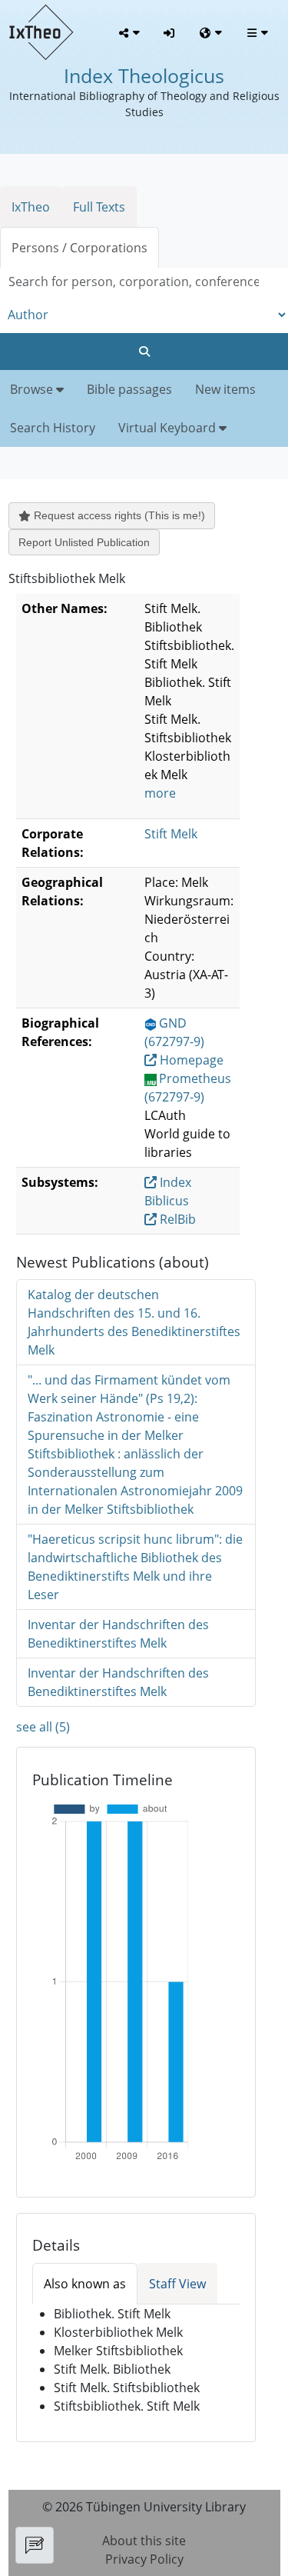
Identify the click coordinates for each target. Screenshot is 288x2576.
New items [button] (225, 389)
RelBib (176, 1219)
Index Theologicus (144, 75)
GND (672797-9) (174, 1032)
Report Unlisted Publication (84, 542)
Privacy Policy (144, 2559)
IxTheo (31, 207)
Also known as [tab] (85, 2284)
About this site (144, 2541)
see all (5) (43, 1727)
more (160, 793)
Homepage (190, 1060)
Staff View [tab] (177, 2284)
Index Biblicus (168, 1191)
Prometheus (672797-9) (188, 1088)
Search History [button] (53, 428)
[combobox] (144, 282)
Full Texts (99, 207)
